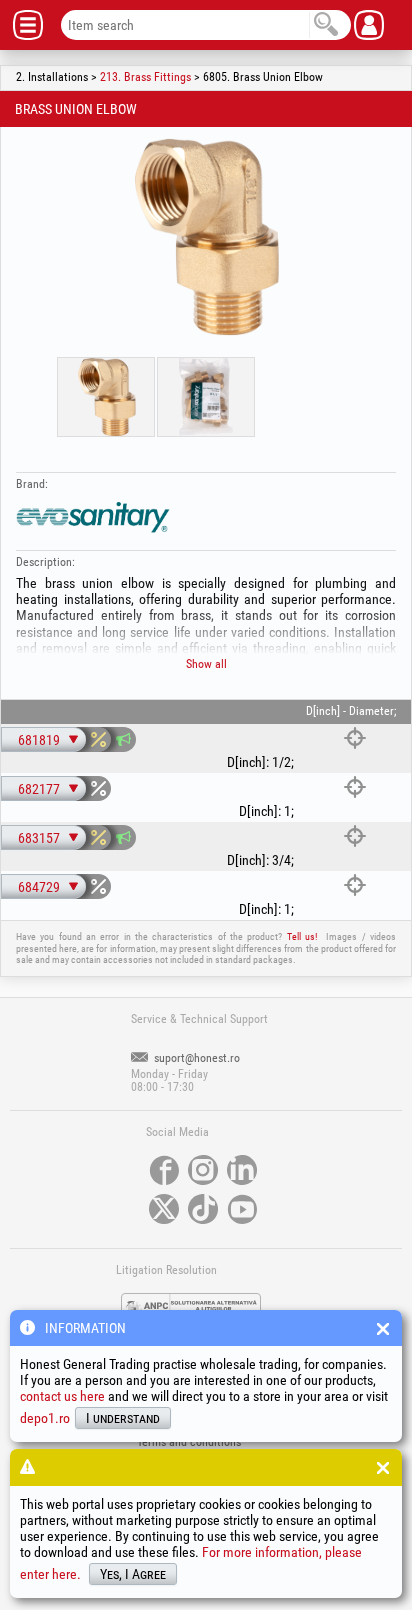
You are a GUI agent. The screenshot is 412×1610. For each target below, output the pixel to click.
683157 (39, 838)
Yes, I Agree (133, 1574)
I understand (123, 1418)
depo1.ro (45, 1418)
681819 (39, 740)
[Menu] (35, 25)
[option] (206, 237)
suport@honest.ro (195, 1058)
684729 (39, 887)
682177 (39, 789)
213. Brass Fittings (145, 77)
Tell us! (302, 936)
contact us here (62, 1396)
